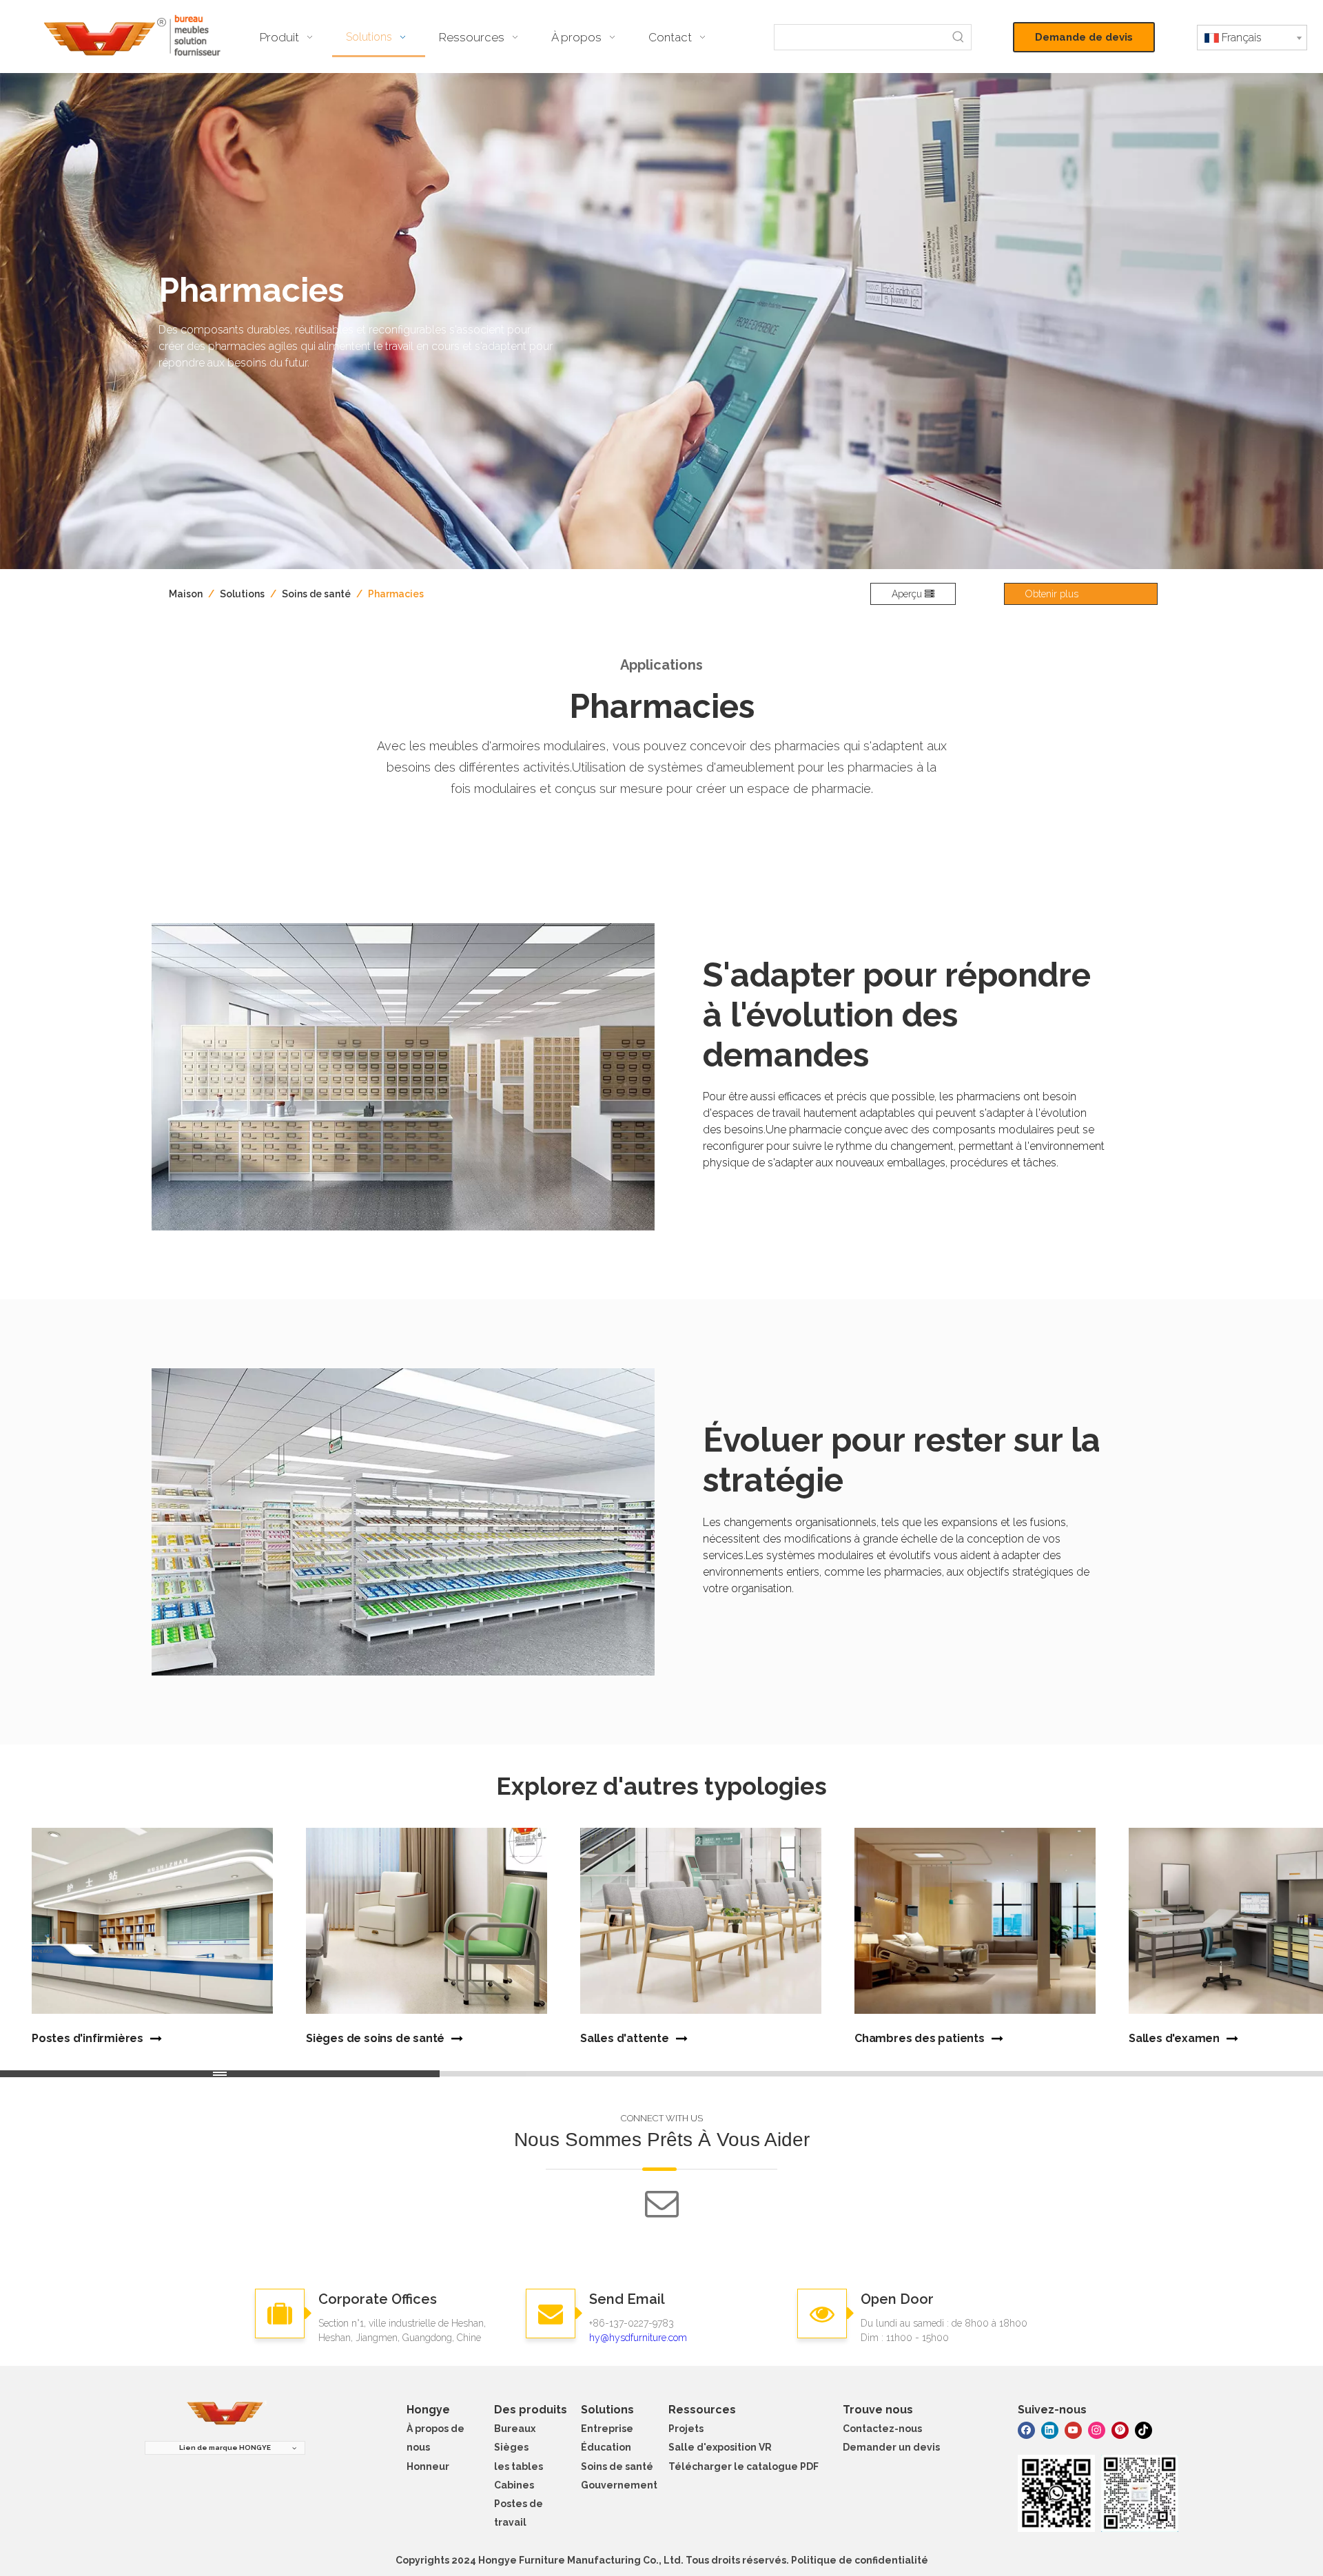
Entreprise (607, 2429)
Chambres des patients (920, 2038)
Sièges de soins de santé (375, 2038)
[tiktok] (1143, 2430)
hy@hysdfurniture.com (638, 2338)
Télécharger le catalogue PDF (743, 2466)
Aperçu (908, 594)
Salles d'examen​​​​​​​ (1174, 2038)
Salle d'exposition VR (720, 2447)
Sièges (511, 2447)
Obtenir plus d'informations (1057, 597)
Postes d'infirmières (88, 2038)
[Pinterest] (1120, 2430)
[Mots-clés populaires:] (958, 37)
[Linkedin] (1050, 2430)
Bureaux (515, 2429)
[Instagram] (1097, 2430)
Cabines (514, 2485)
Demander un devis (891, 2447)
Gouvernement (619, 2485)
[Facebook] (1026, 2430)
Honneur (428, 2466)
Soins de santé (617, 2466)
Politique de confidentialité (860, 2560)
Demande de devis (1084, 37)
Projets (686, 2429)
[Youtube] (1073, 2430)
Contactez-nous (882, 2429)
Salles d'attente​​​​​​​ (625, 2038)
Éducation (606, 2447)
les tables (519, 2466)
